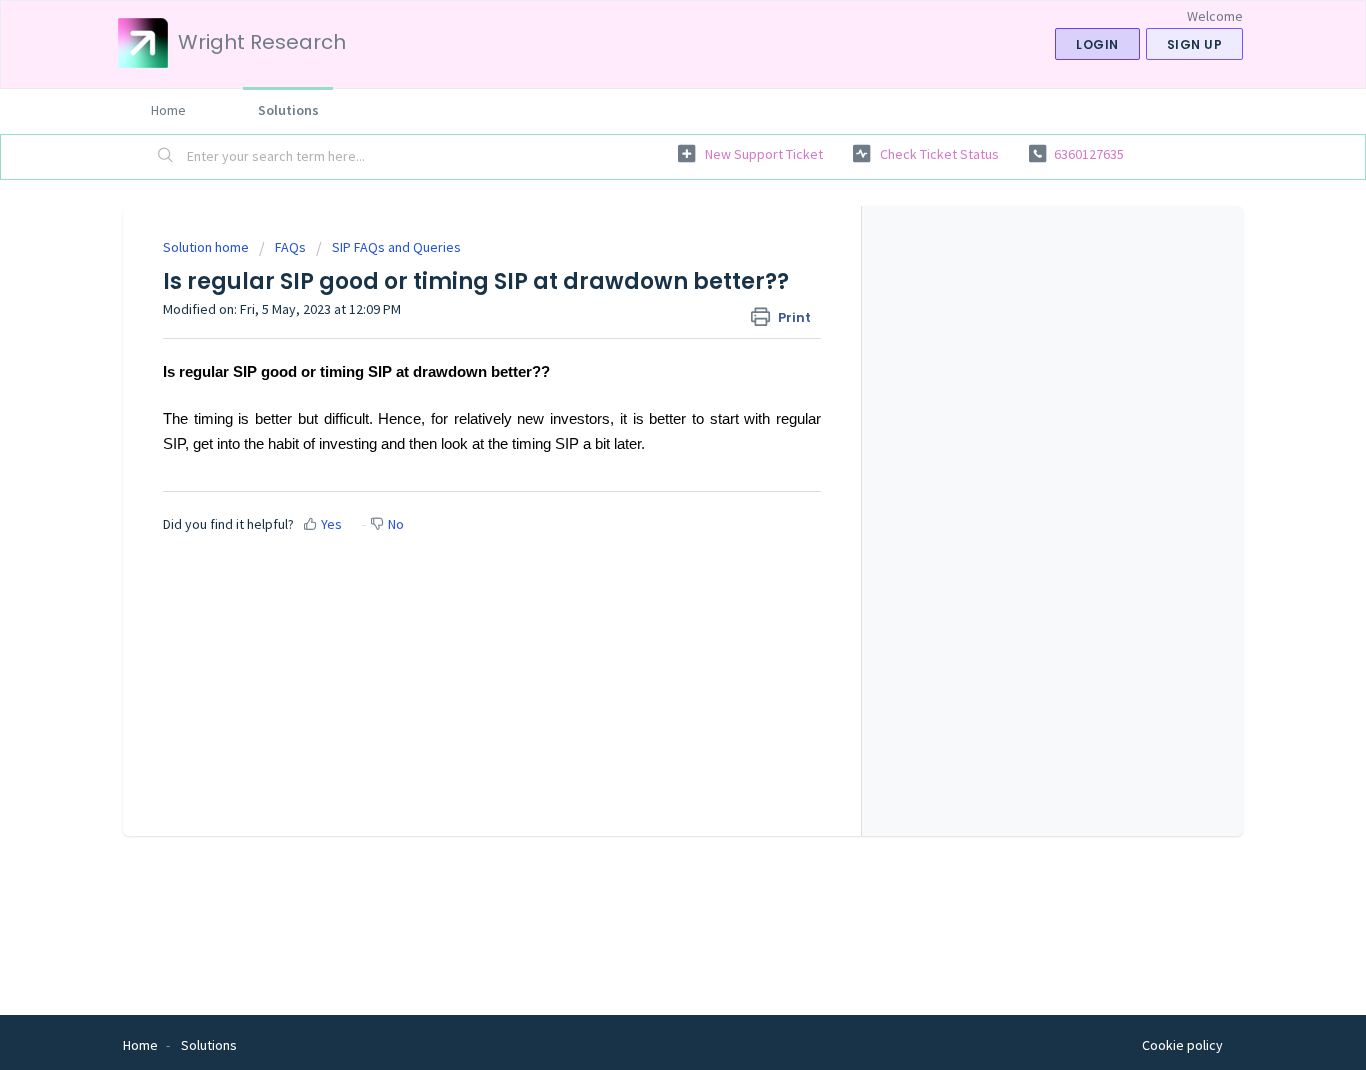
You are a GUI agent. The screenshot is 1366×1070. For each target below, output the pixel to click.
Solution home (207, 247)
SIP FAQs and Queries (396, 247)
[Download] (646, 271)
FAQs (290, 247)
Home (168, 110)
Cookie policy (1182, 1045)
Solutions (288, 110)
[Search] (166, 157)
